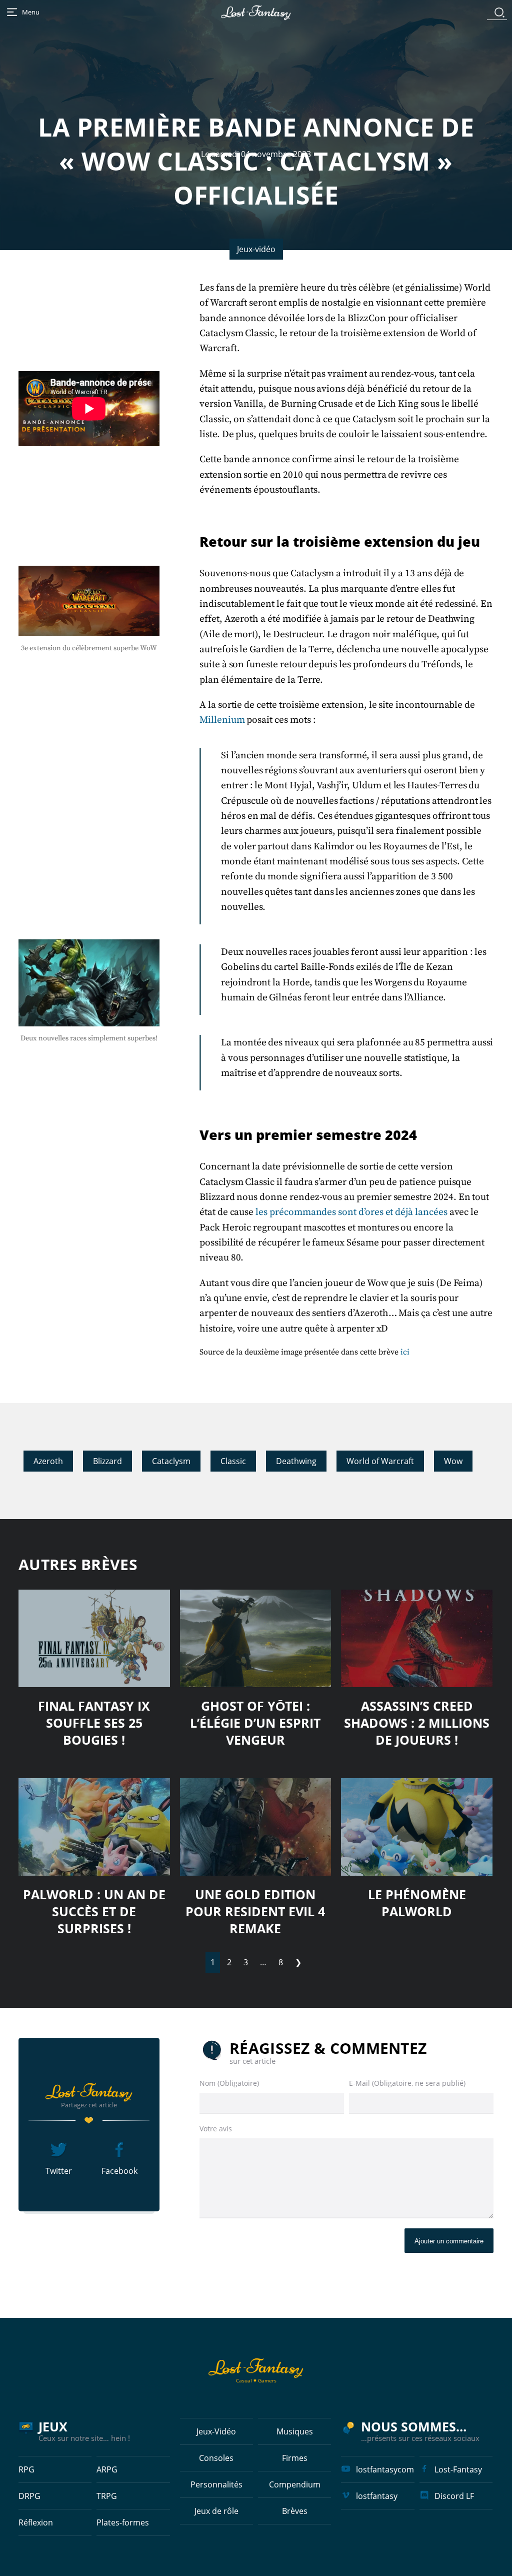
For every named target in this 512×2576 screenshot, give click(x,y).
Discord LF (454, 2496)
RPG (26, 2469)
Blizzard (107, 1461)
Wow (453, 1461)
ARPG (107, 2469)
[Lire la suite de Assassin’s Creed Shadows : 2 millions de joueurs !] (417, 1638)
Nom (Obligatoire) (229, 2083)
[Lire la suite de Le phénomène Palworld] (417, 1827)
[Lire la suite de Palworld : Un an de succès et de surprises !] (94, 1827)
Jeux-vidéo (256, 249)
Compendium (295, 2484)
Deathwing (296, 1461)
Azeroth (48, 1461)
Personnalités (216, 2484)
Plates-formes (123, 2522)
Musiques (295, 2431)
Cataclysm (171, 1461)
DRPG (29, 2496)
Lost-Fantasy (458, 2469)
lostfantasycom (385, 2469)
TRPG (107, 2496)
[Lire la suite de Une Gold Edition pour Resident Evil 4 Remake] (256, 1827)
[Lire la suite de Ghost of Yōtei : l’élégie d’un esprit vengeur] (256, 1638)
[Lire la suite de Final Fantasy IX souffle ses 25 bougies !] (94, 1638)
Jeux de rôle (216, 2511)
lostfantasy (377, 2496)
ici (405, 1352)
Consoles (216, 2458)
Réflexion (36, 2522)
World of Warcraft (380, 1461)
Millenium (223, 720)
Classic (233, 1461)
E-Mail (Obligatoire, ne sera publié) (407, 2083)
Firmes (295, 2458)
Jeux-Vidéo (216, 2431)
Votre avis (216, 2129)
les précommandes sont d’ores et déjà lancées (351, 1212)
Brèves (295, 2511)
